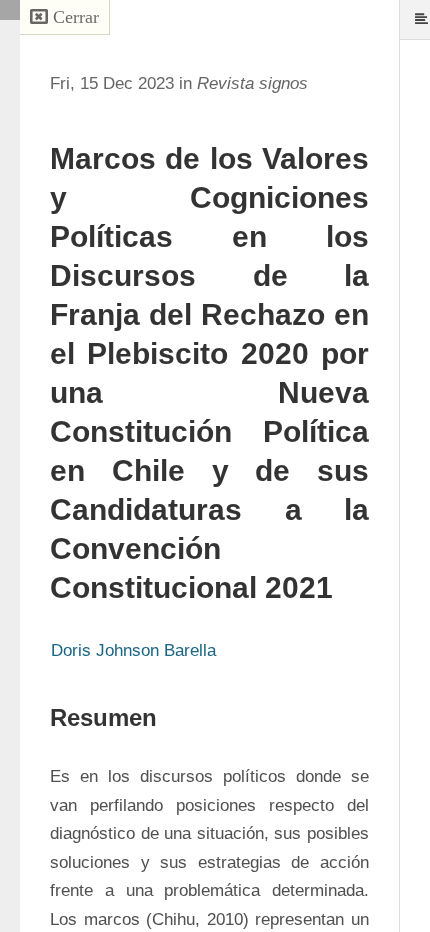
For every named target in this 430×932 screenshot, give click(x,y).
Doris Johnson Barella (133, 650)
